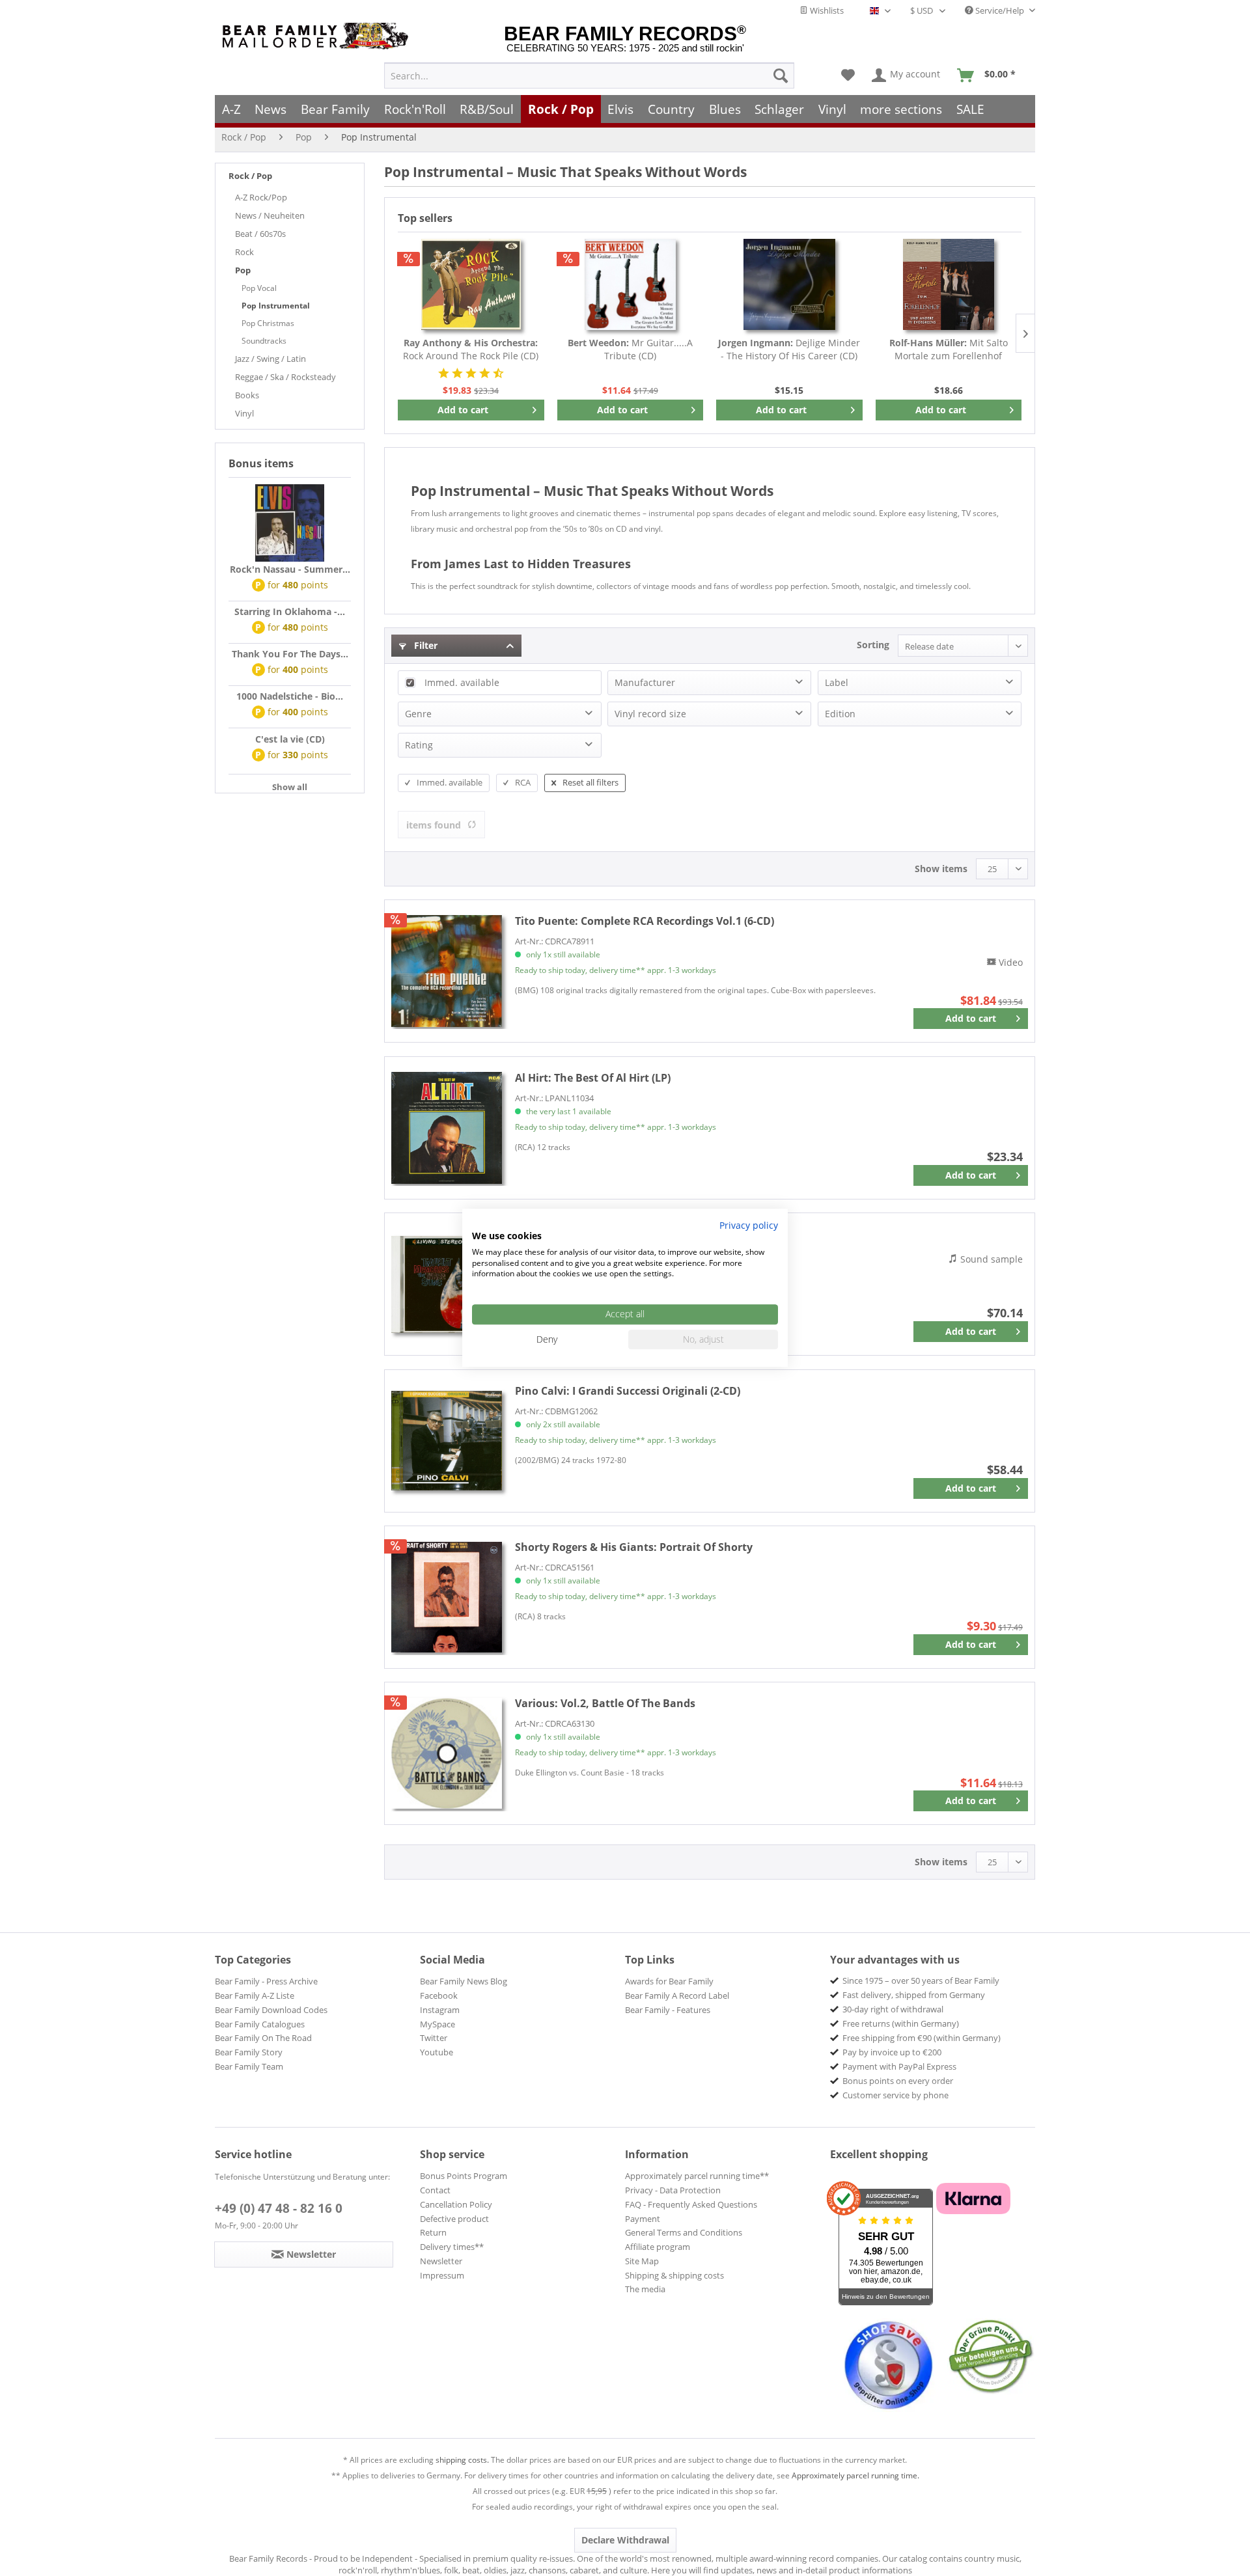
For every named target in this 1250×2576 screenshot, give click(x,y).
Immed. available (462, 682)
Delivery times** (452, 2247)
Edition (840, 714)
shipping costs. (462, 2460)
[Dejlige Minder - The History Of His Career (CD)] (789, 284)
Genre (418, 714)
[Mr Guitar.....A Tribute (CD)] (631, 284)
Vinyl (244, 413)
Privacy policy (749, 1225)
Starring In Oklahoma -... (290, 611)
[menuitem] (589, 75)
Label (837, 682)
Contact (435, 2190)
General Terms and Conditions (684, 2232)
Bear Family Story (249, 2052)
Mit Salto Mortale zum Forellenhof (949, 349)
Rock (244, 252)
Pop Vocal (259, 288)
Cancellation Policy (456, 2204)
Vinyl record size (650, 714)
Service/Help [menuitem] (1000, 10)
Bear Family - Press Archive (266, 1981)
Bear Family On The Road (263, 2038)
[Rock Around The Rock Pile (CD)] (471, 284)
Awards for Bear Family (669, 1981)
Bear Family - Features (668, 2010)
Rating (419, 745)
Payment (643, 2219)
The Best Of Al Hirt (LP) (593, 1078)
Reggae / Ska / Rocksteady (285, 377)
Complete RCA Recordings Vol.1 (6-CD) (645, 921)
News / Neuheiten (270, 215)
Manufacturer (645, 682)
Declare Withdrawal (625, 2540)
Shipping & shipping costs (674, 2275)
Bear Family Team (249, 2066)
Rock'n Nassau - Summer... (290, 569)
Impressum (442, 2275)
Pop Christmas (268, 323)
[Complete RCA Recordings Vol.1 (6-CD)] (447, 971)
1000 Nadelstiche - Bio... (290, 696)
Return (433, 2232)
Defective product (454, 2219)
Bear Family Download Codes (271, 2010)
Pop (243, 270)
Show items (941, 869)
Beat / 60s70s (260, 234)
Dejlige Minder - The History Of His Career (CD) (789, 349)
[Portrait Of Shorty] (447, 1597)
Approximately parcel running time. (855, 2475)
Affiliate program (658, 2247)
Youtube (437, 2052)
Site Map (642, 2261)
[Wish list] (848, 75)
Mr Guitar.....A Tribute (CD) (630, 349)
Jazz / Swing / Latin (271, 359)
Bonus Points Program (464, 2176)
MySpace (437, 2024)
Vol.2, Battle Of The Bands (605, 1703)
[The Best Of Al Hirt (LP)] (447, 1128)
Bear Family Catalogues (260, 2024)
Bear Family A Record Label (677, 1995)
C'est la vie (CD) (290, 739)
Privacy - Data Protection (673, 2190)
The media (645, 2289)
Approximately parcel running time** (697, 2176)
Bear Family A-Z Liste (255, 1995)
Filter (424, 645)
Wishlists (826, 10)
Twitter (434, 2038)
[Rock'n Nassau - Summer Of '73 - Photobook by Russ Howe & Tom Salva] (290, 523)
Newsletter (441, 2261)
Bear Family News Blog (464, 1981)
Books (247, 395)
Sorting (873, 645)
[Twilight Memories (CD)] (447, 1284)
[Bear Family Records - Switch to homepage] (318, 36)
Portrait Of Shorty (634, 1547)
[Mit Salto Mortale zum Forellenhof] (949, 284)
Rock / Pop (250, 176)
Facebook (439, 1995)
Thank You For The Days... (290, 654)
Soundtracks (264, 341)
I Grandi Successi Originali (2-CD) (628, 1391)
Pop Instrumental (276, 306)
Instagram (440, 2010)
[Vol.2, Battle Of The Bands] (447, 1753)
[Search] (781, 75)
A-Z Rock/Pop (261, 197)
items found (434, 825)
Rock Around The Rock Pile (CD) (471, 349)
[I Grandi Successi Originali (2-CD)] (447, 1441)
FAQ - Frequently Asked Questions (691, 2204)
